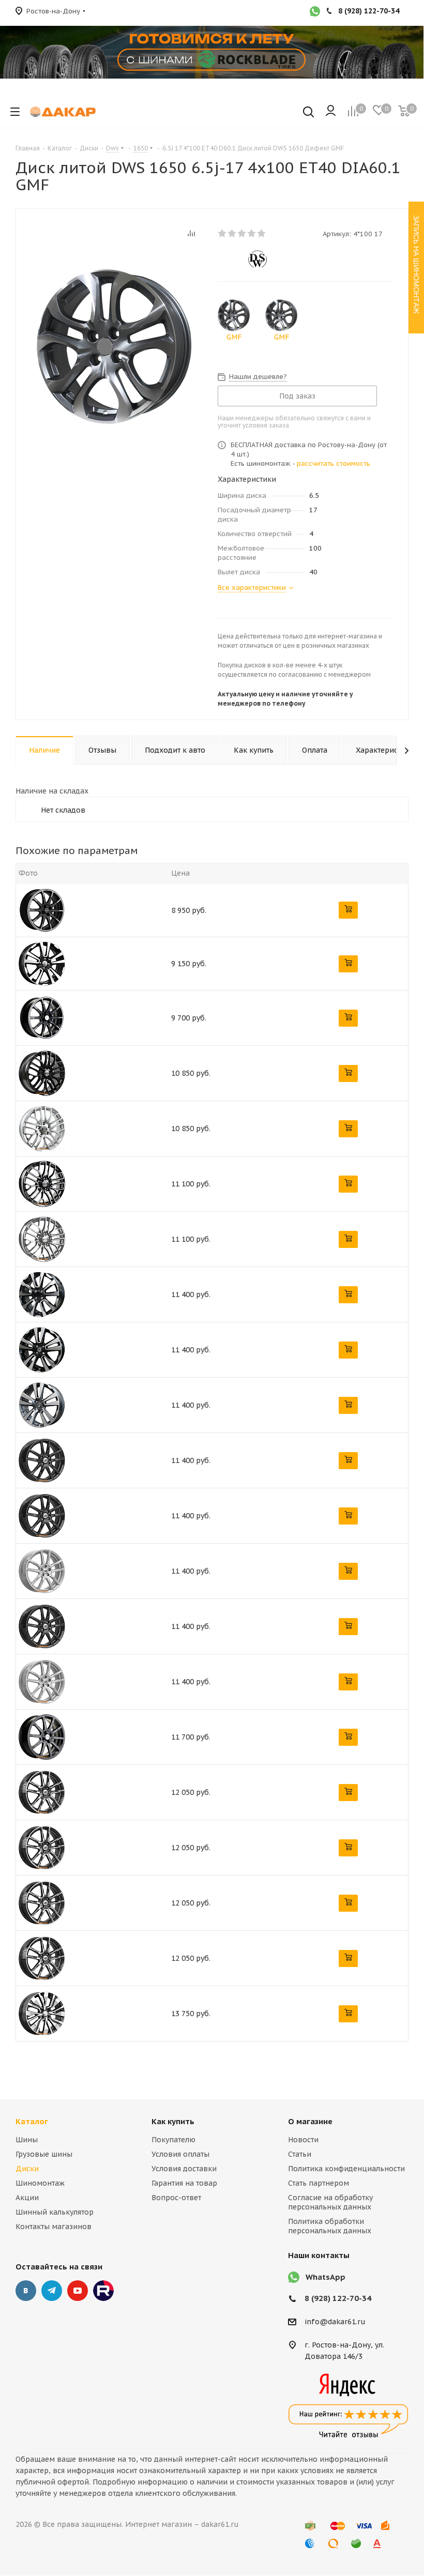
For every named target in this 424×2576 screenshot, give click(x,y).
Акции (27, 2198)
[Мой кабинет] (331, 112)
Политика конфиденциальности (346, 2169)
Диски (27, 2169)
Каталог (32, 2121)
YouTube (78, 2291)
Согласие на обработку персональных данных (330, 2202)
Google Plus (103, 2291)
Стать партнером (319, 2183)
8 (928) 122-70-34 (338, 2298)
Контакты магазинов (54, 2227)
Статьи (300, 2154)
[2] (232, 233)
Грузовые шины (44, 2154)
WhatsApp (325, 2277)
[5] (262, 233)
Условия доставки (184, 2169)
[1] (223, 233)
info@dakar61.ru (335, 2322)
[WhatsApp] (315, 12)
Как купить (173, 2121)
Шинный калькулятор (55, 2212)
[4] (252, 233)
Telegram (52, 2291)
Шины (27, 2140)
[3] (242, 233)
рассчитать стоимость (334, 463)
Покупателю (173, 2140)
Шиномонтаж (40, 2183)
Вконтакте (26, 2291)
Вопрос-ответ (176, 2198)
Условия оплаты (180, 2154)
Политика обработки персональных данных (330, 2226)
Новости (303, 2140)
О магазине (310, 2121)
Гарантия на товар (184, 2183)
